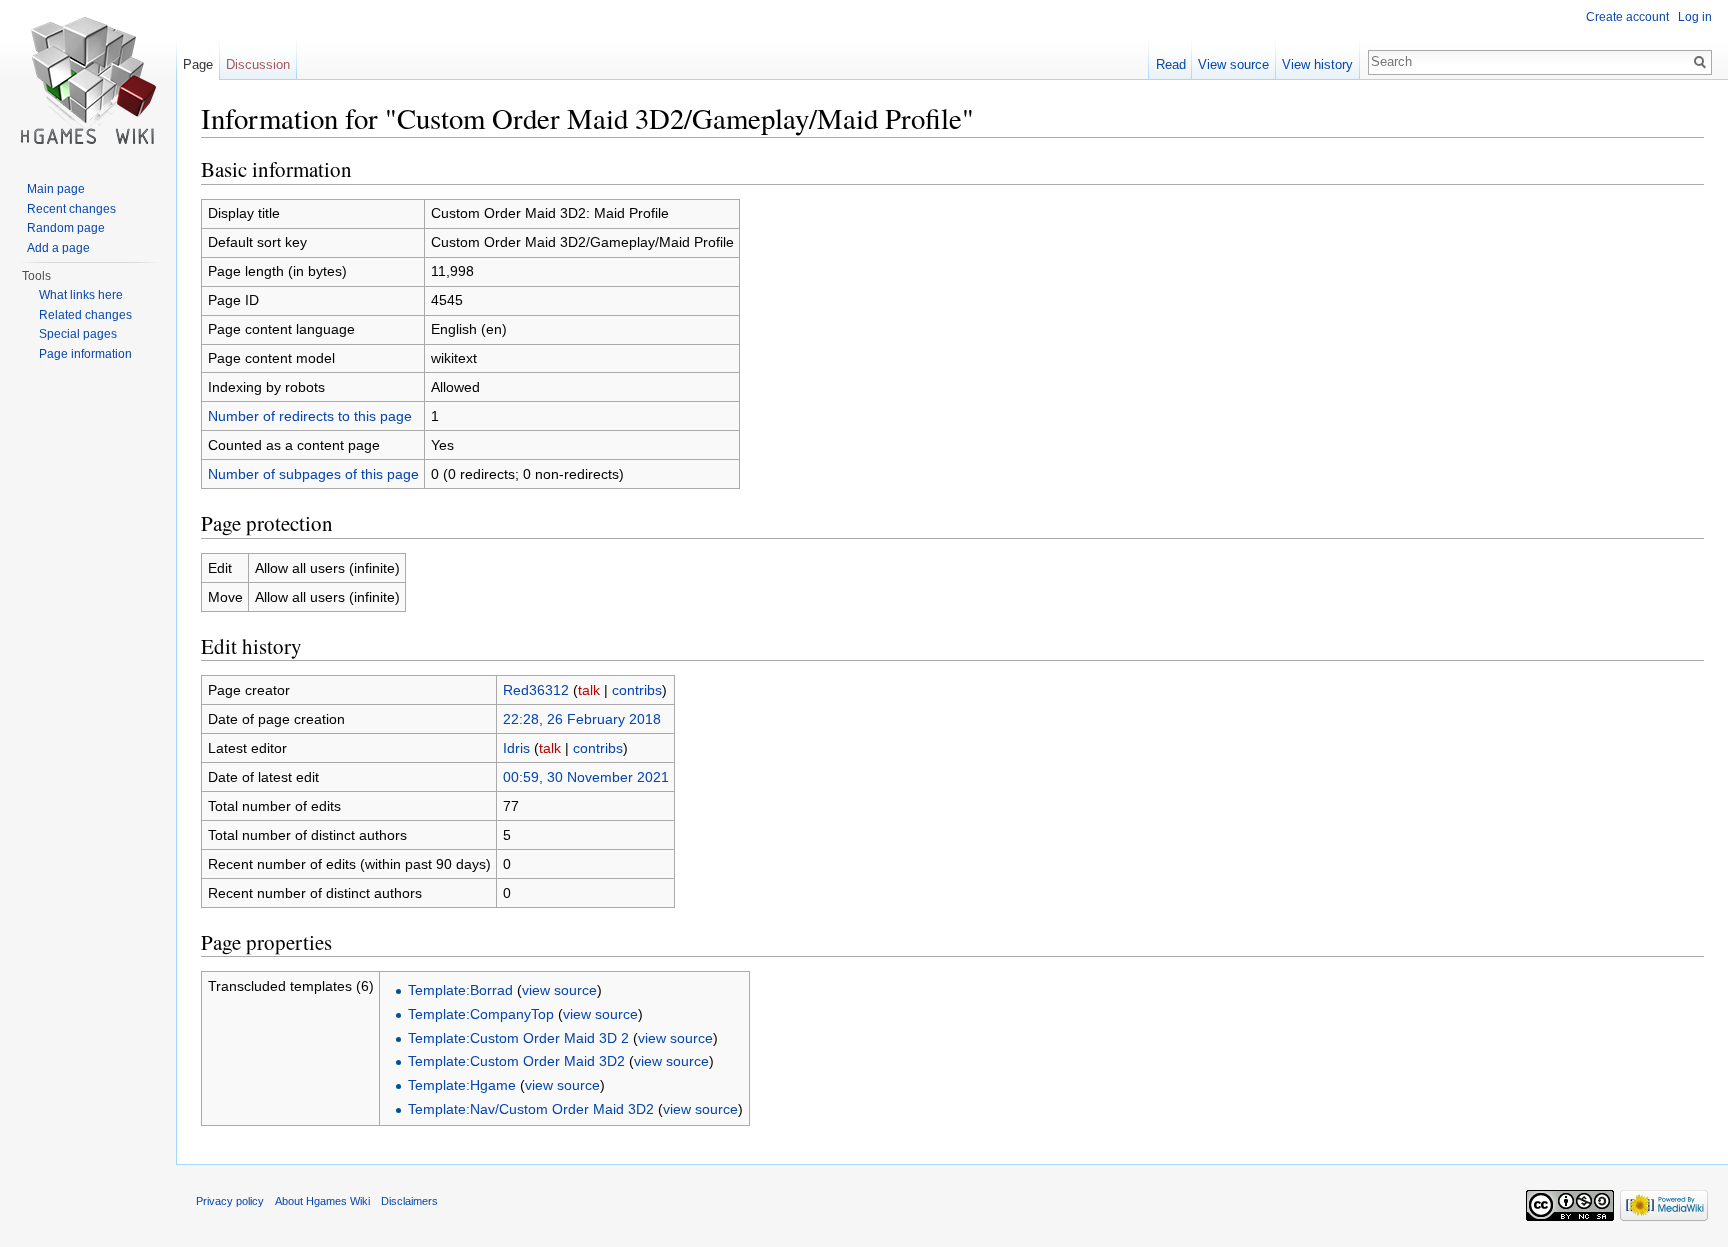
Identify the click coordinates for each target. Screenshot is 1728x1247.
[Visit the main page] (88, 80)
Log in (1695, 17)
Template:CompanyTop (481, 1014)
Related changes (85, 315)
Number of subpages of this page (313, 474)
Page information (85, 354)
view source (559, 990)
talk (589, 690)
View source (1233, 64)
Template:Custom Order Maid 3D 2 (518, 1038)
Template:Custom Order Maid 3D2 (516, 1061)
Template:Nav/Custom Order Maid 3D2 (531, 1109)
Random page (66, 228)
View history (1317, 64)
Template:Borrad (460, 990)
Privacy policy (230, 1201)
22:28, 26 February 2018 (582, 719)
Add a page (58, 248)
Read (1171, 64)
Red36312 (536, 690)
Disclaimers (409, 1201)
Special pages (78, 334)
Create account (1627, 17)
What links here (81, 295)
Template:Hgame (462, 1085)
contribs (637, 690)
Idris (516, 748)
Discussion (258, 64)
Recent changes (71, 209)
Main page (56, 189)
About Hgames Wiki (322, 1201)
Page (198, 64)
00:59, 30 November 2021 (586, 777)
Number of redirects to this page (310, 416)
